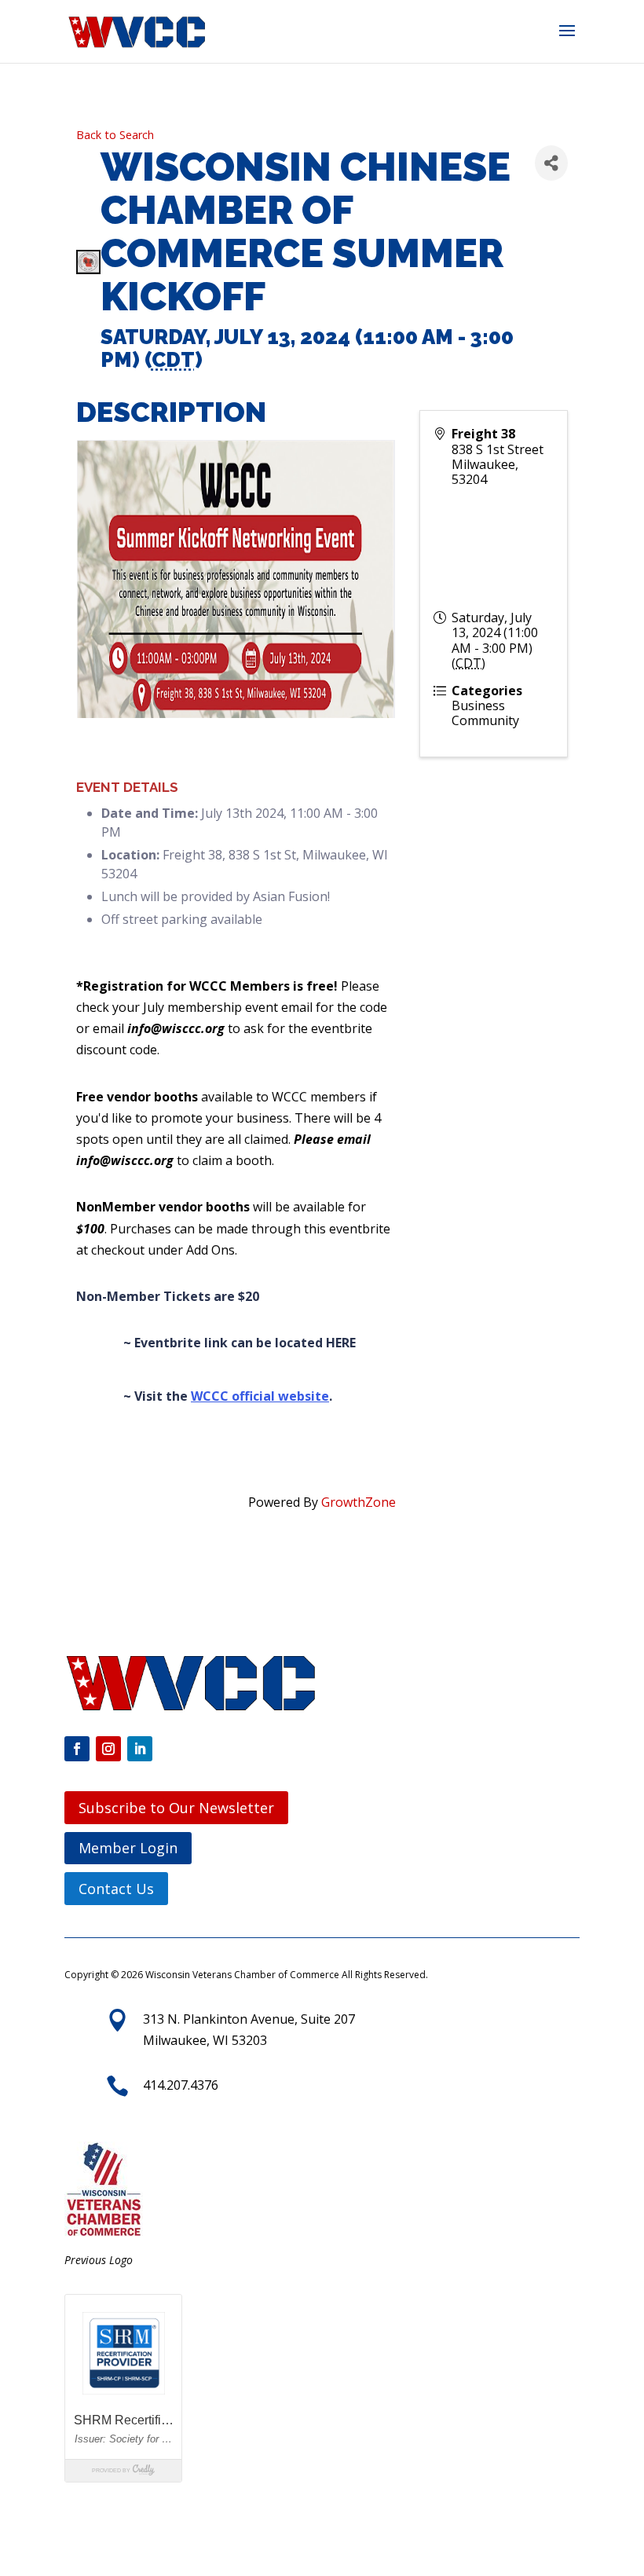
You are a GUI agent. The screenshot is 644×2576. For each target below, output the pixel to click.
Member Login (128, 1848)
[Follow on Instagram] (108, 1749)
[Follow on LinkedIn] (140, 1749)
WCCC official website (260, 1396)
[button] (567, 41)
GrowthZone (359, 1502)
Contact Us (116, 1889)
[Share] (551, 163)
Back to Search (115, 135)
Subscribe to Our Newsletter (176, 1808)
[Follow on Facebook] (77, 1749)
